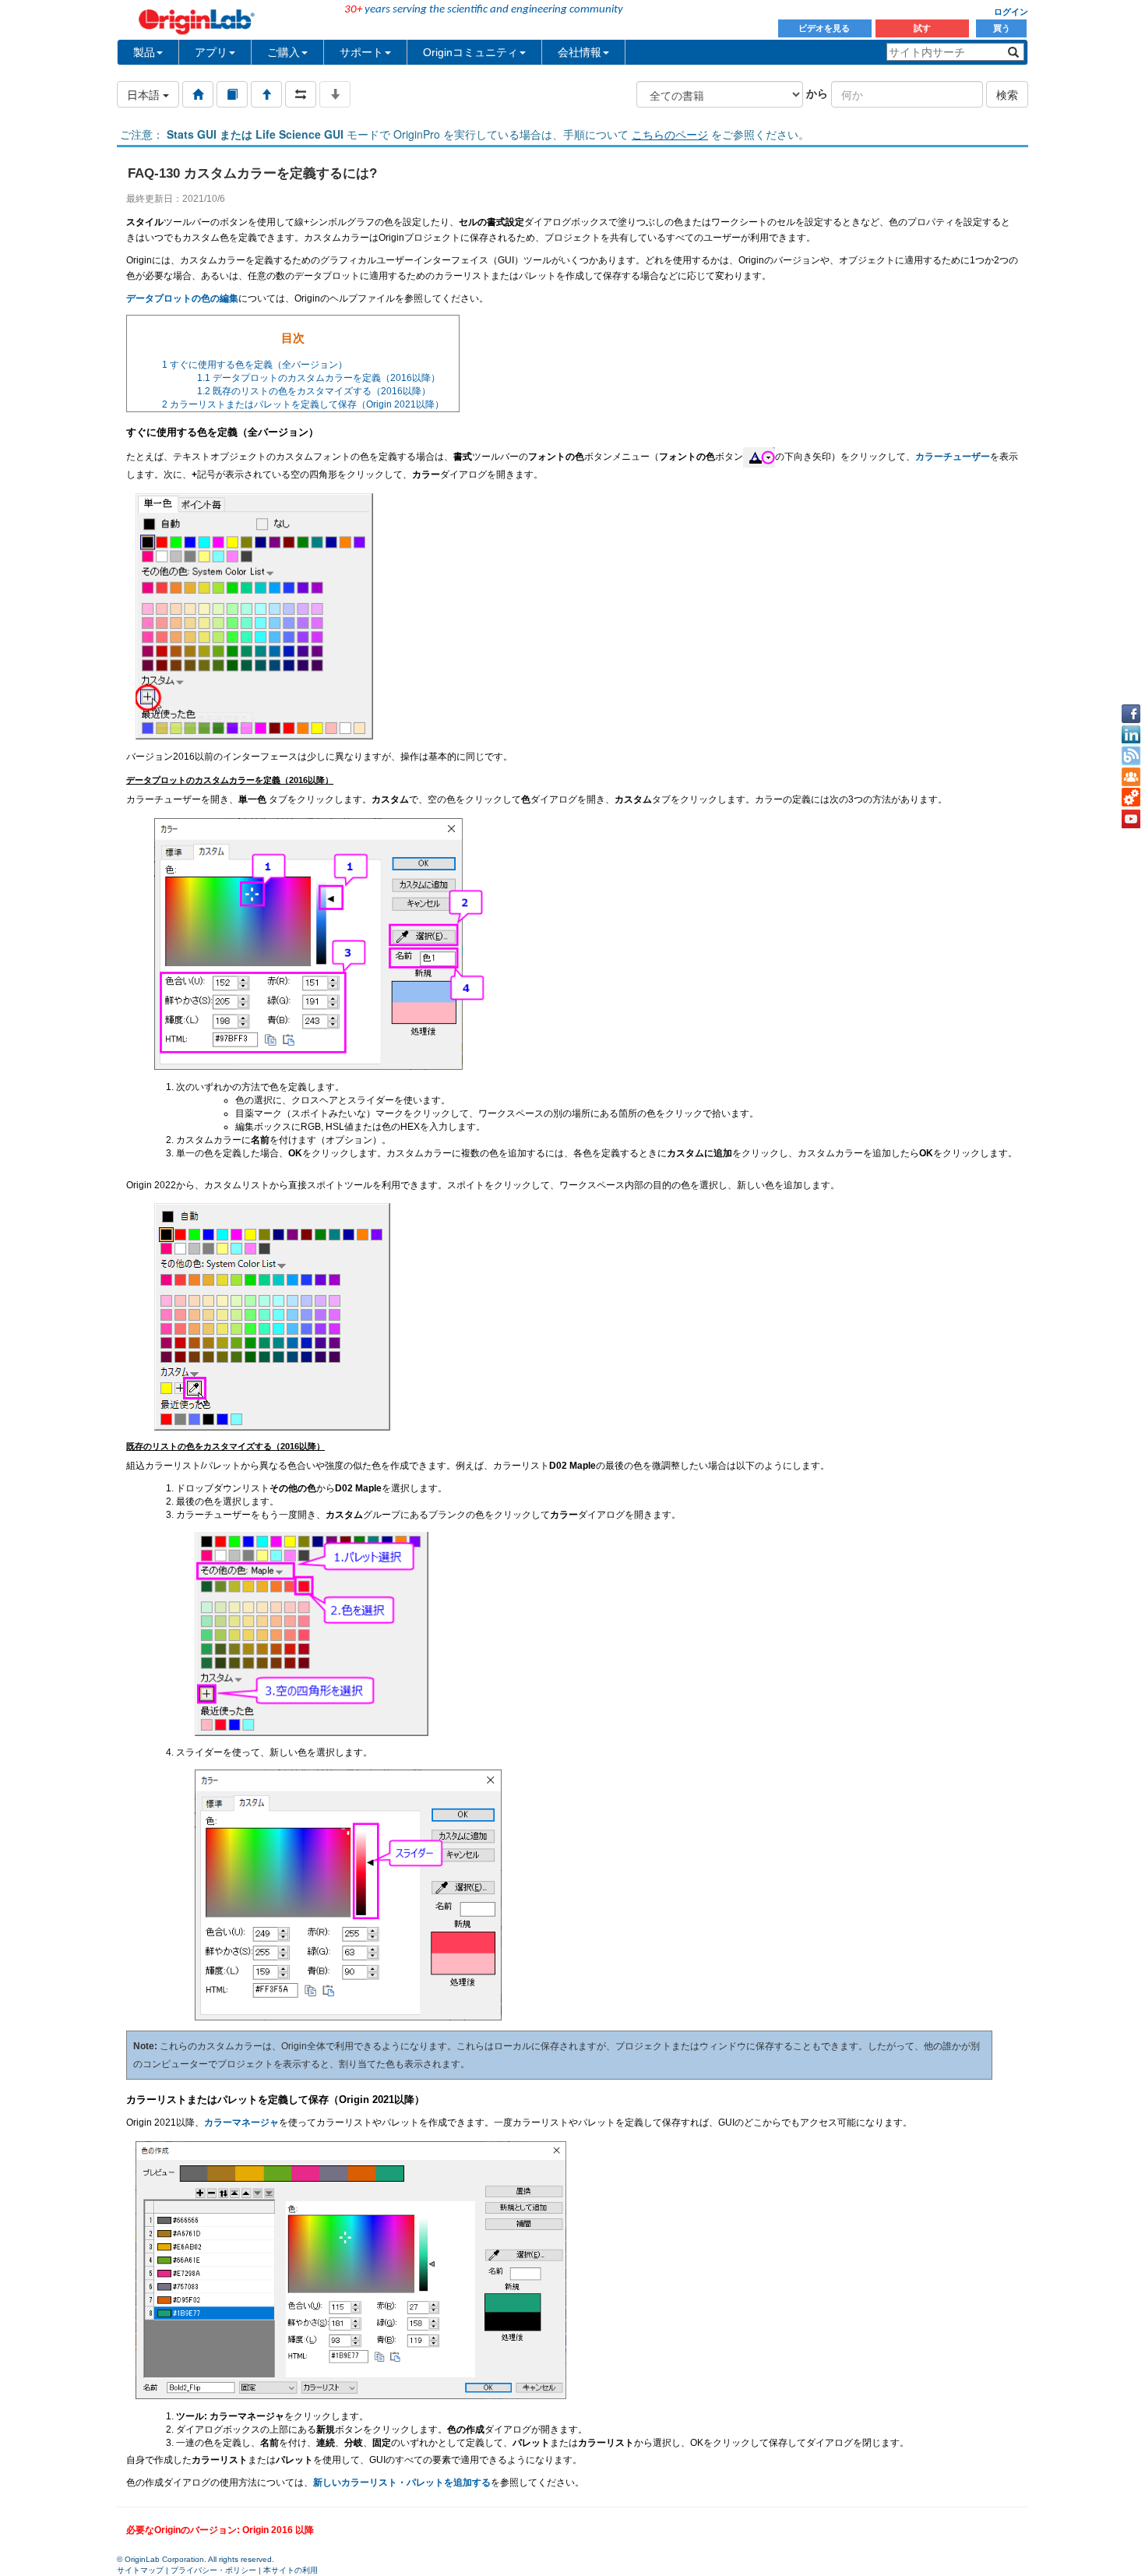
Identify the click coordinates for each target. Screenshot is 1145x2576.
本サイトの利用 (291, 2570)
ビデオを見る (825, 28)
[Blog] (1131, 756)
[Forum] (1131, 777)
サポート (361, 52)
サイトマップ (140, 2570)
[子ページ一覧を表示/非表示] (335, 94)
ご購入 (284, 52)
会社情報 (580, 52)
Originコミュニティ (470, 52)
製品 (144, 52)
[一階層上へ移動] (266, 94)
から (817, 93)
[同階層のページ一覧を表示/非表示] (301, 94)
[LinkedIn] (1131, 735)
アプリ (211, 52)
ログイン (1011, 12)
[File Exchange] (1131, 798)
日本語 (145, 94)
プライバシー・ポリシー (213, 2570)
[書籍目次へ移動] (232, 94)
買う (1002, 28)
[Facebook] (1131, 714)
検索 (1007, 94)
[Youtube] (1131, 819)
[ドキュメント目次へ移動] (198, 94)
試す (922, 28)
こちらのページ (670, 134)
